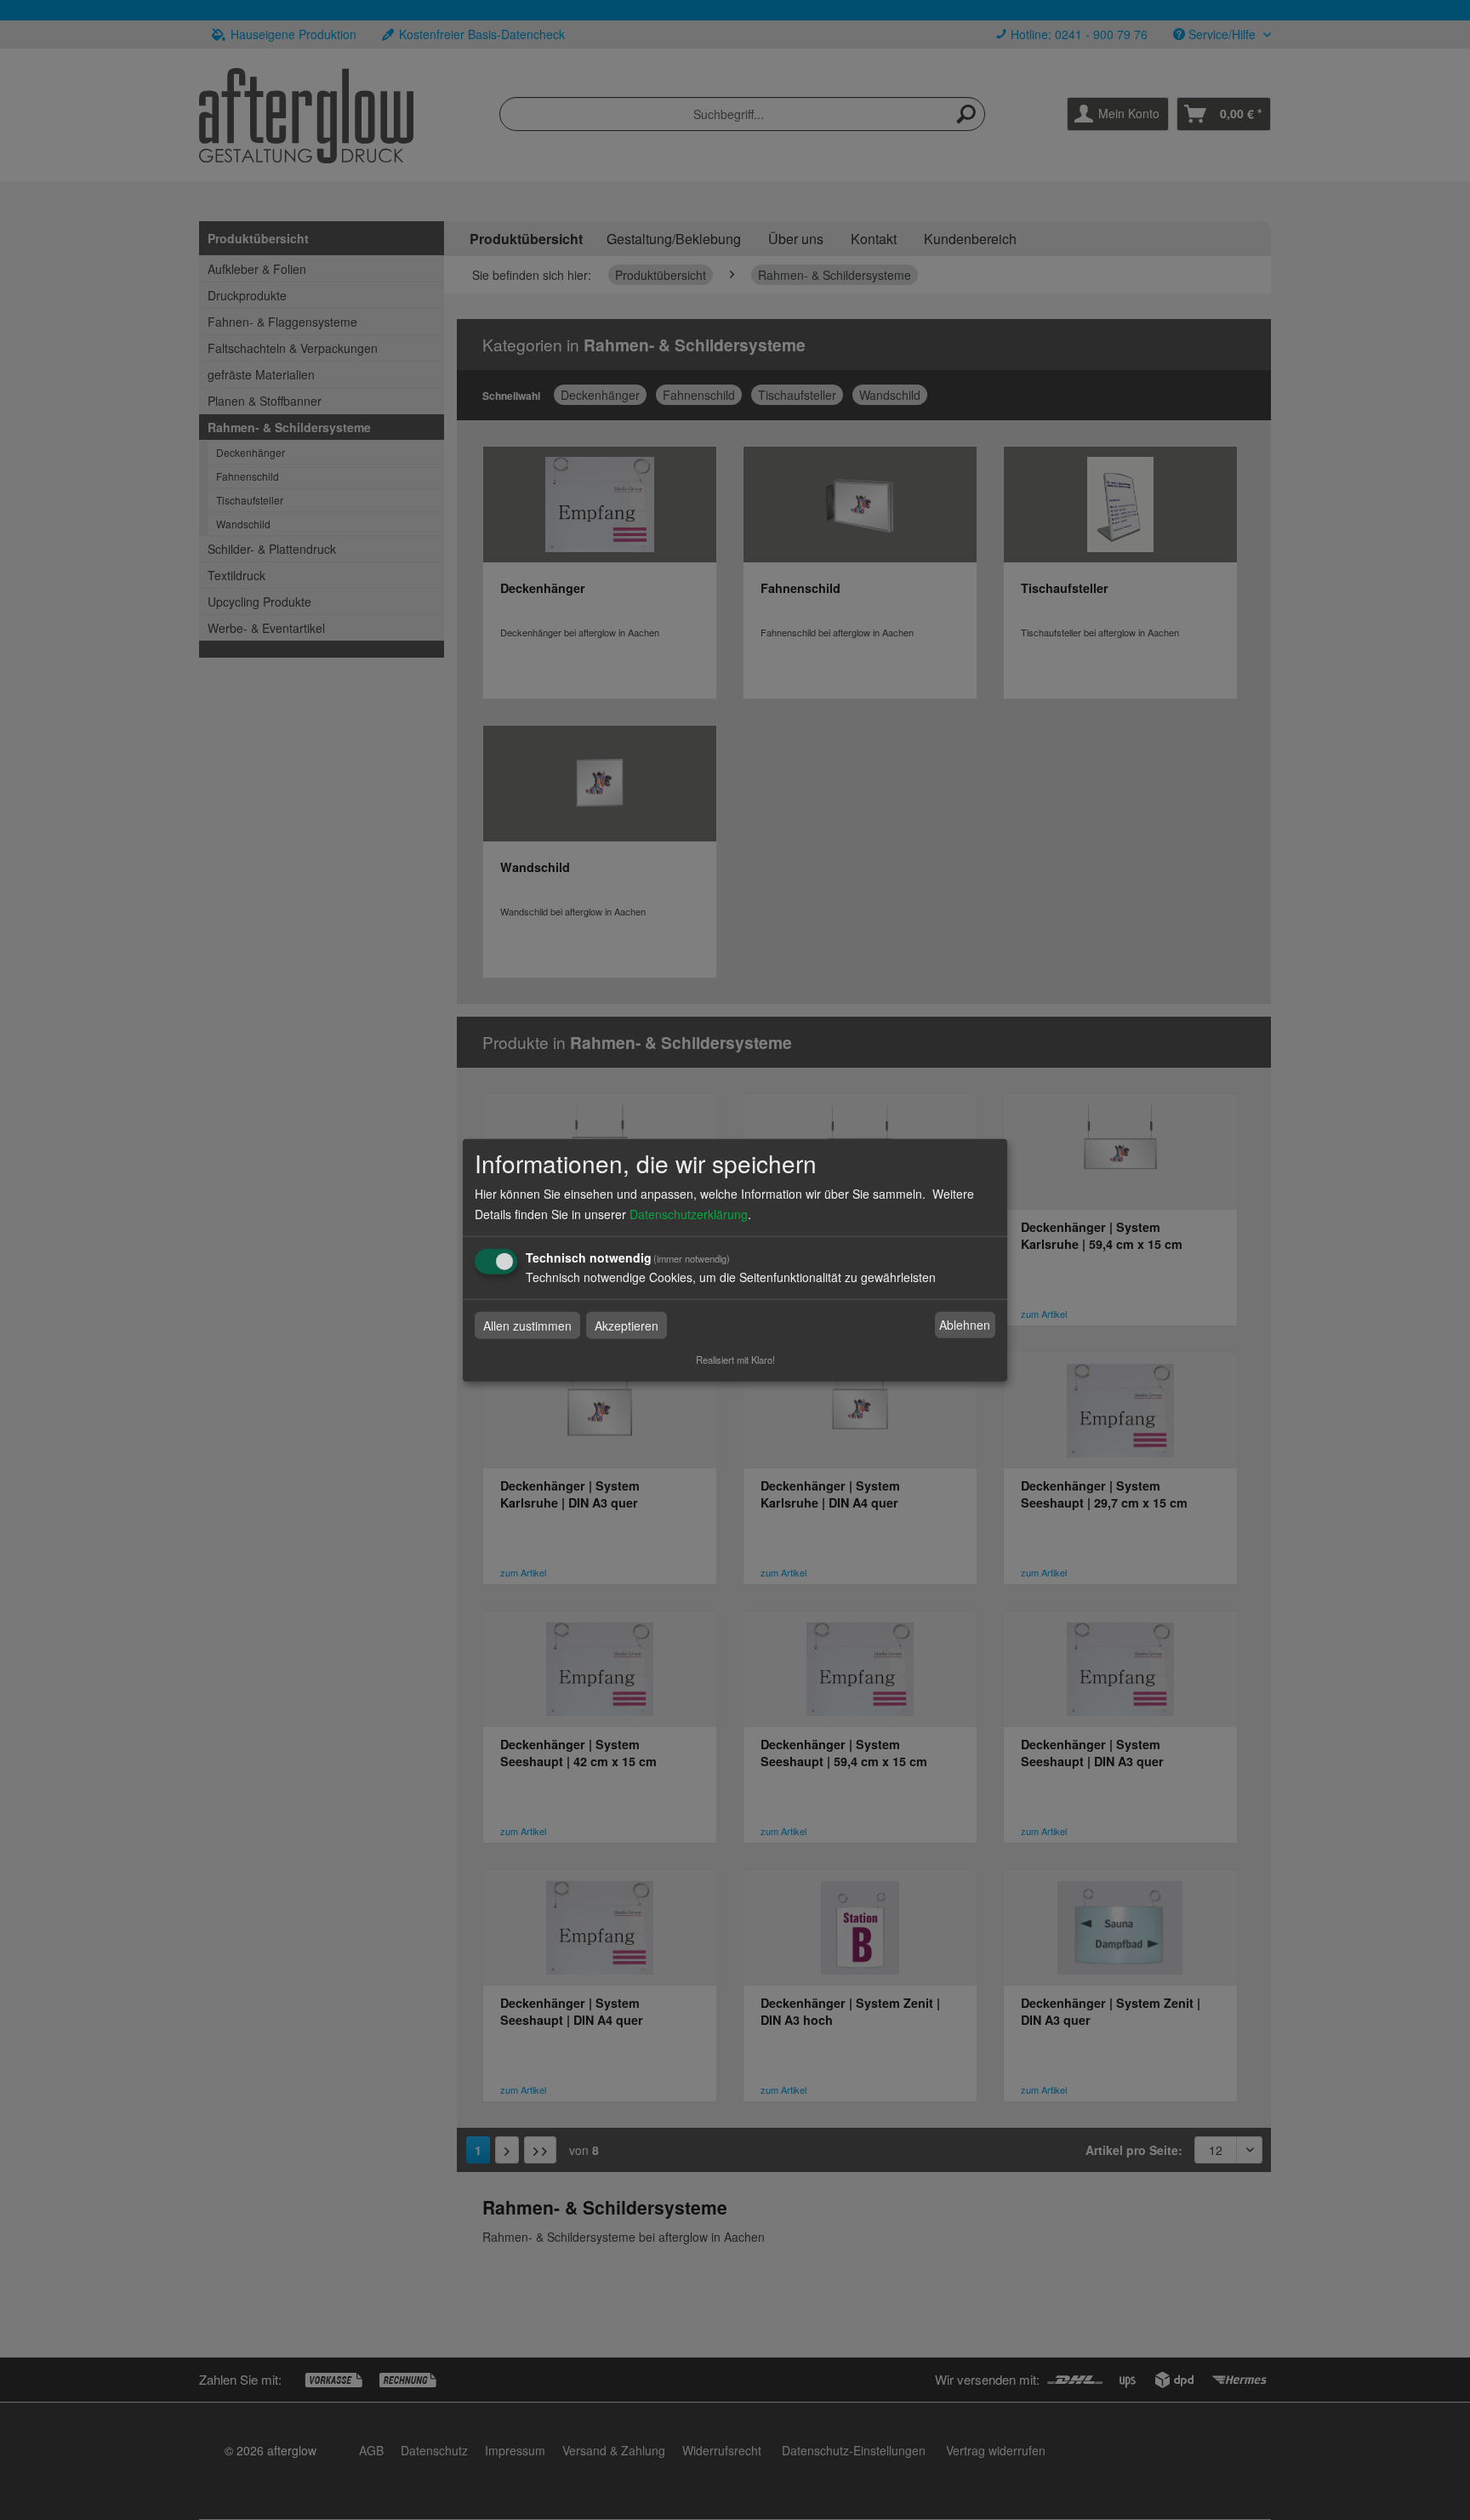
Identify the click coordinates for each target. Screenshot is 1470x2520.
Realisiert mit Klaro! (735, 1359)
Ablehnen (965, 1325)
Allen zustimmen (527, 1325)
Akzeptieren (627, 1325)
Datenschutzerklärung (689, 1213)
